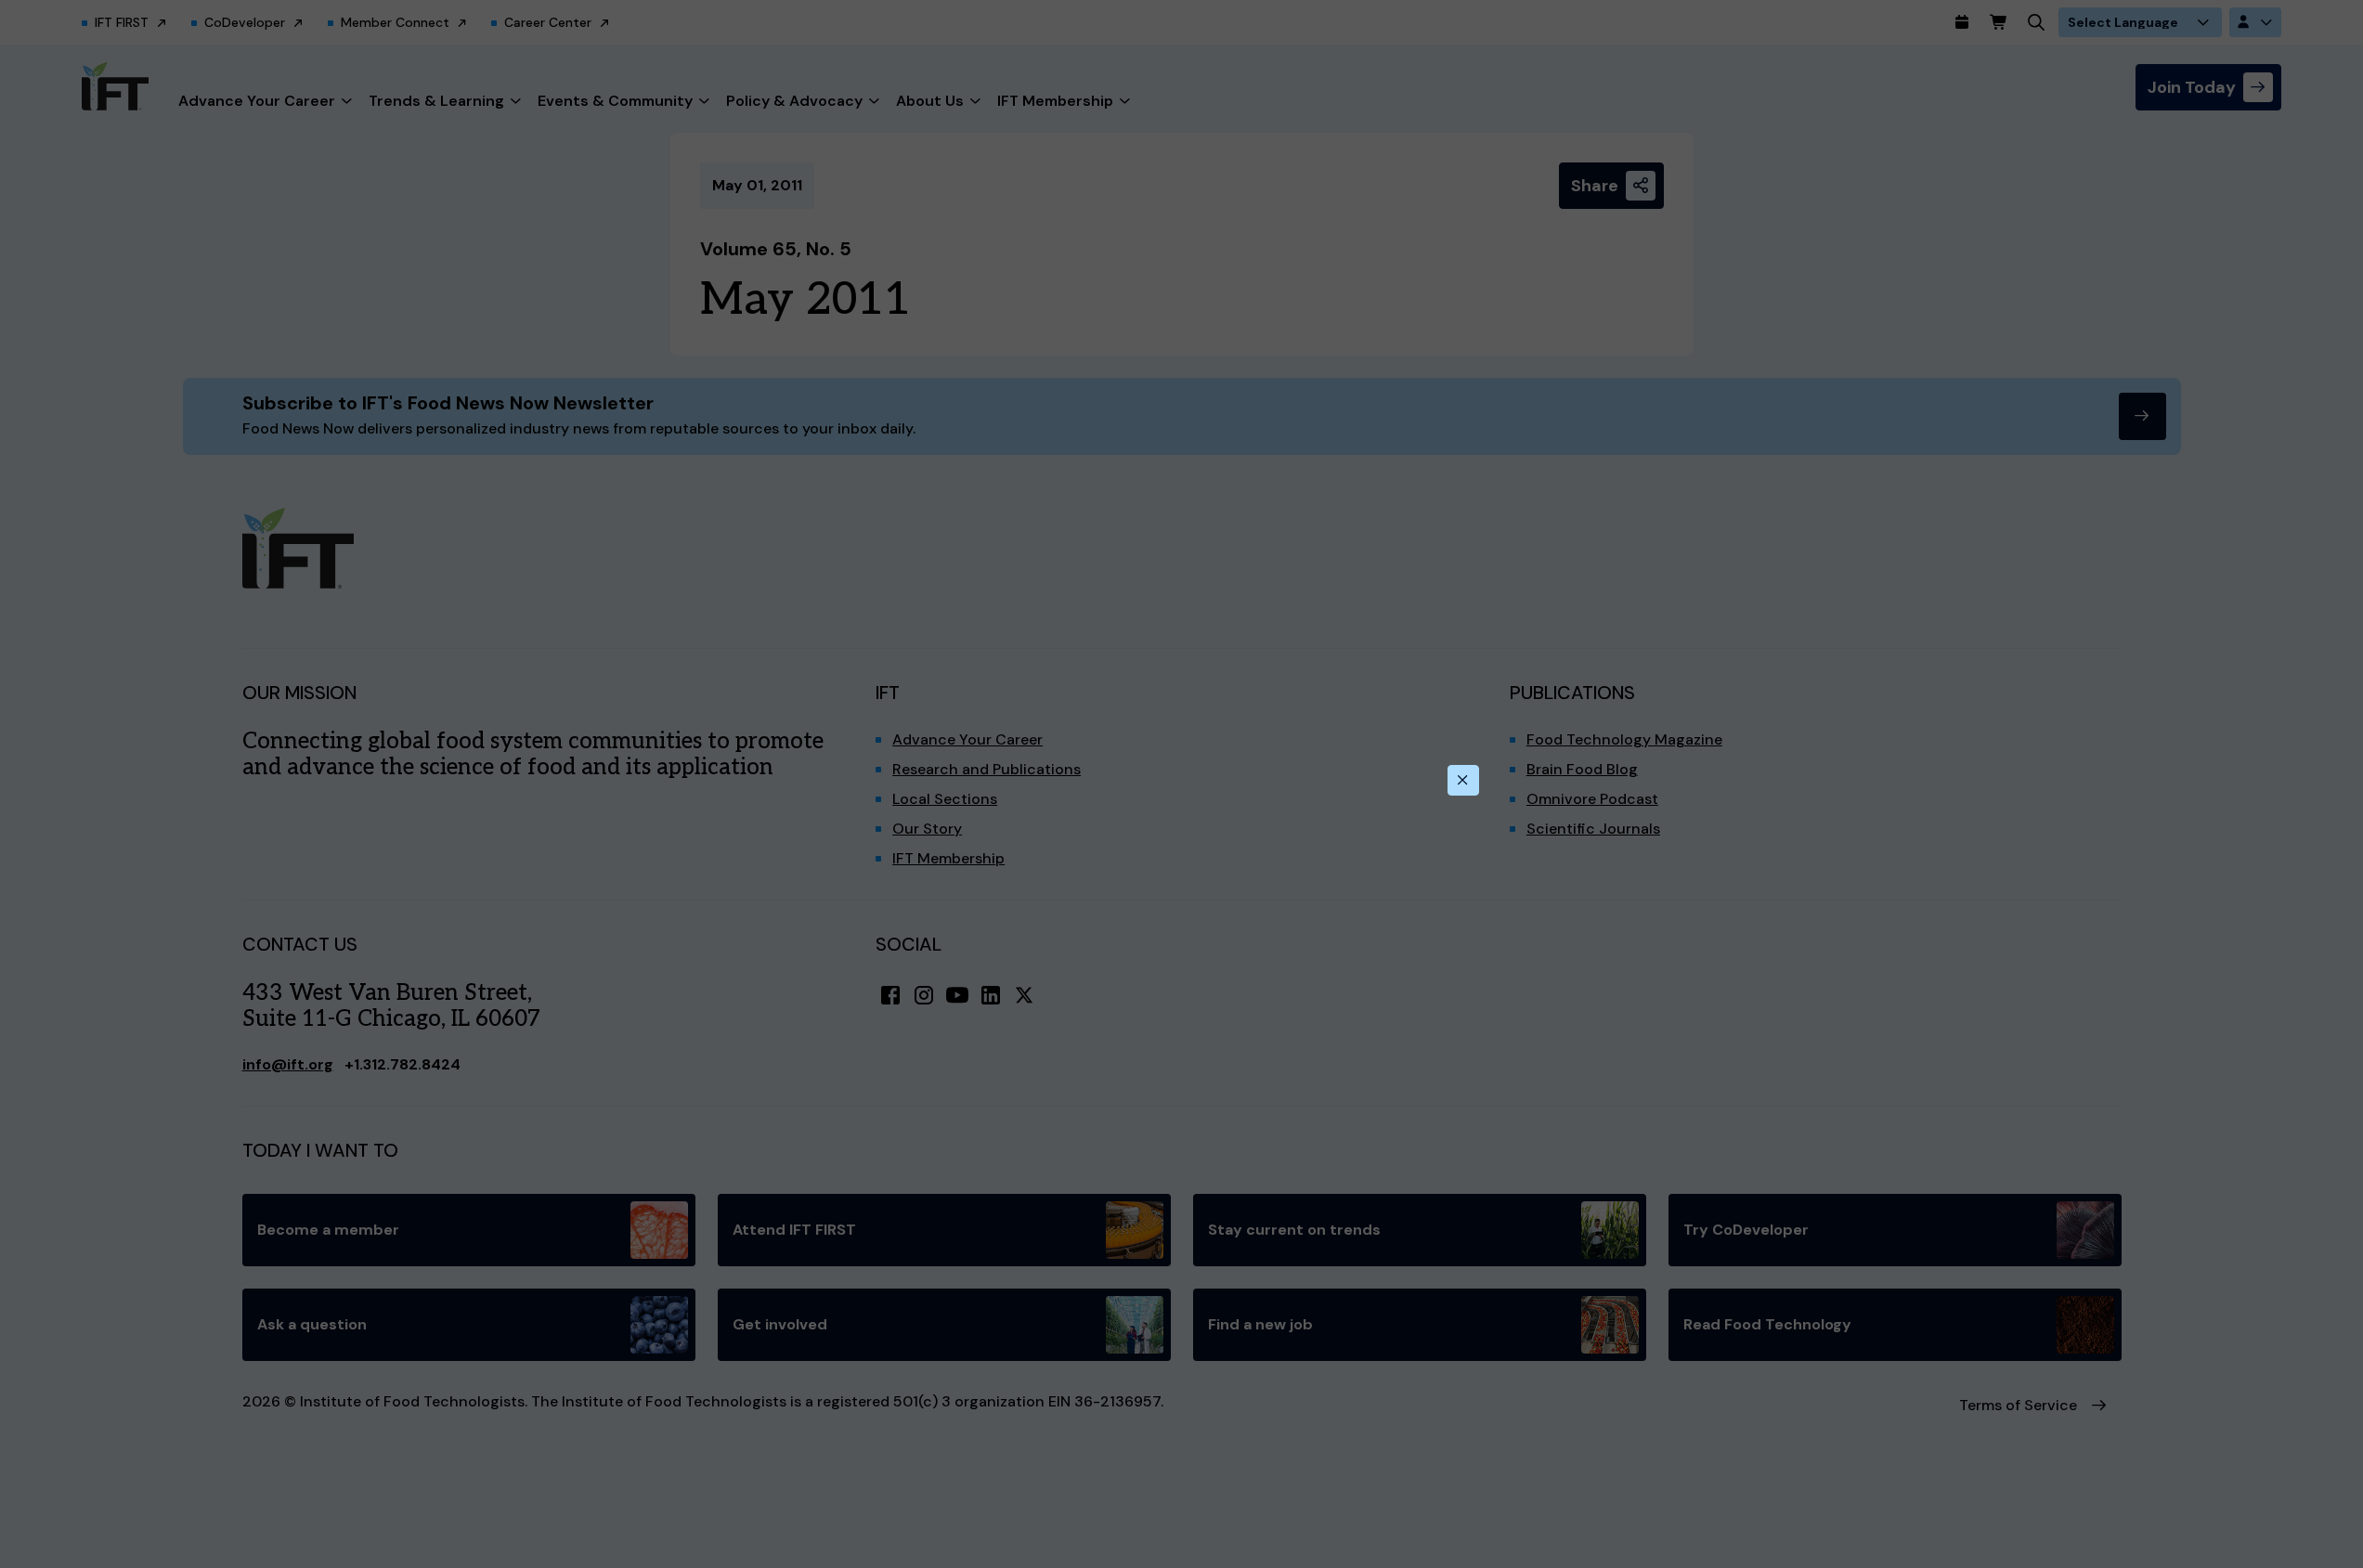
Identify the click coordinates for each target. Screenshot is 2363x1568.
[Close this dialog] (1463, 781)
